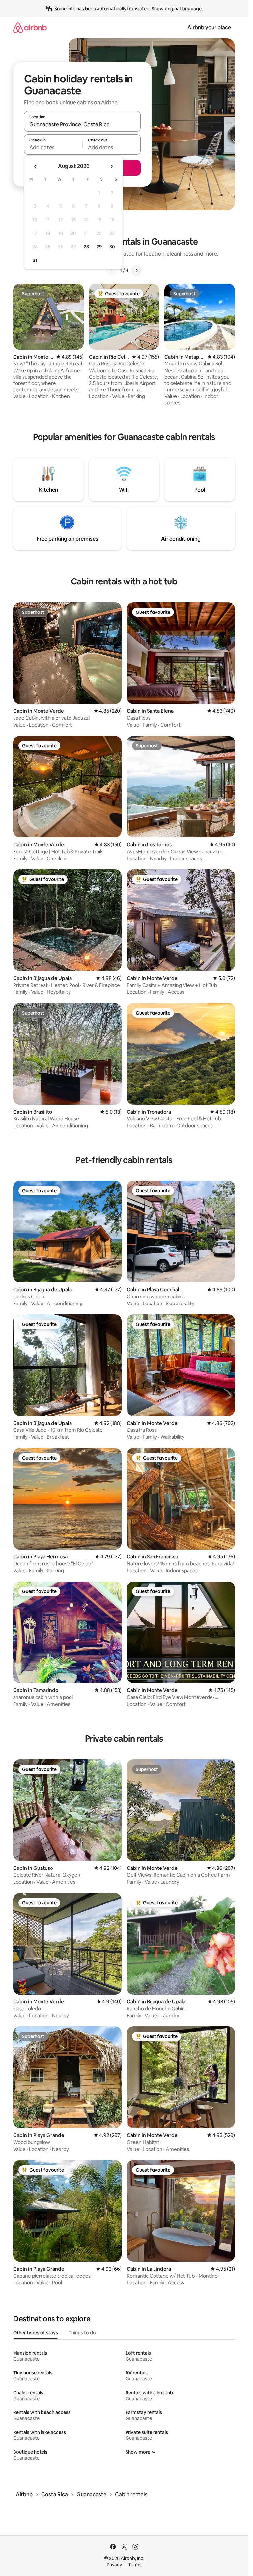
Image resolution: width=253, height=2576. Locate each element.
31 (35, 260)
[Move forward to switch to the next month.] (111, 166)
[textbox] (53, 147)
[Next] (136, 270)
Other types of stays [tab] (36, 2333)
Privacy (114, 2565)
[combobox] (82, 124)
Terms (135, 2565)
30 (112, 247)
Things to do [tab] (82, 2333)
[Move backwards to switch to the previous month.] (36, 166)
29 (99, 247)
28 (86, 247)
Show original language (177, 9)
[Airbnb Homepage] (30, 28)
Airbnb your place (209, 28)
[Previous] (112, 270)
